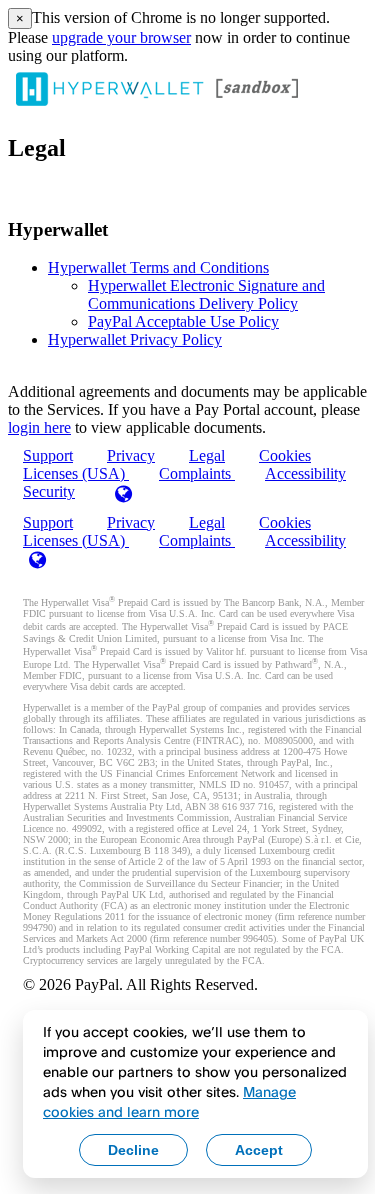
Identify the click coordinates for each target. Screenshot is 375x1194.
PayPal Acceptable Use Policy (183, 321)
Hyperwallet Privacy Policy (135, 339)
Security (49, 491)
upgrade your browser (121, 37)
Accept (259, 1150)
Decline (133, 1150)
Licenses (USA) (76, 540)
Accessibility (305, 473)
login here (39, 427)
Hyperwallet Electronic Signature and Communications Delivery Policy (206, 294)
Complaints (197, 473)
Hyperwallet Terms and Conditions (158, 267)
